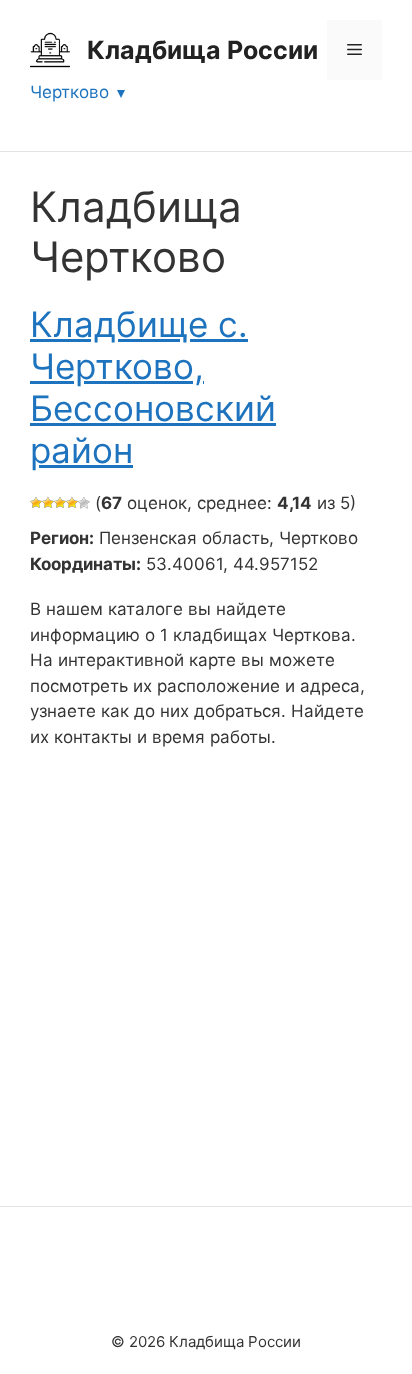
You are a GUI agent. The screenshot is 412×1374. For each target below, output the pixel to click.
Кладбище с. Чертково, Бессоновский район (153, 387)
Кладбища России (202, 50)
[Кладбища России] (50, 49)
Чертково (69, 92)
